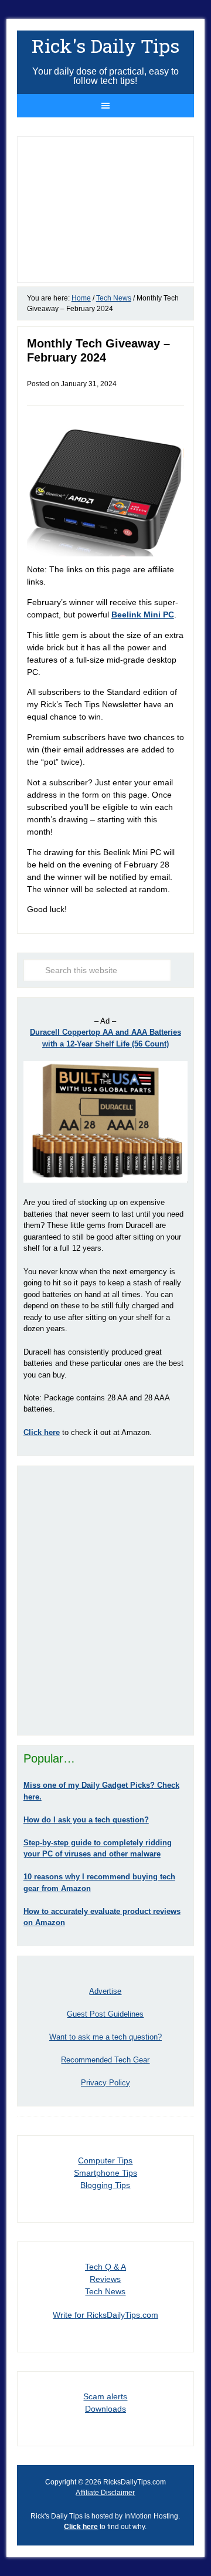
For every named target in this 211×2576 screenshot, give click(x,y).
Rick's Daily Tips (105, 45)
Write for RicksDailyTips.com (105, 2315)
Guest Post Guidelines (105, 2014)
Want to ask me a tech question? (105, 2037)
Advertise (105, 1991)
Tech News (105, 2291)
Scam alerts (105, 2396)
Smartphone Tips (105, 2173)
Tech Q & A (105, 2267)
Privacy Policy (105, 2083)
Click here (81, 2527)
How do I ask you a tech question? (86, 1820)
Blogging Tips (105, 2185)
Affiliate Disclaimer (105, 2493)
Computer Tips (105, 2160)
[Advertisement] (105, 1601)
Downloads (105, 2409)
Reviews (105, 2279)
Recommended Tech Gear (105, 2060)
